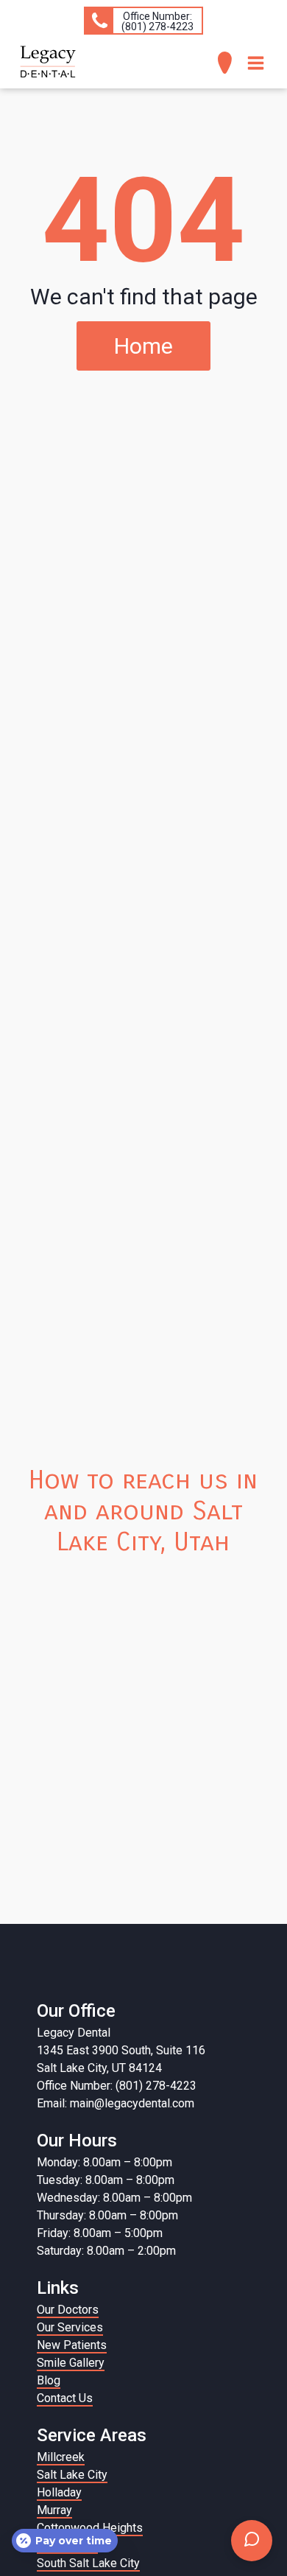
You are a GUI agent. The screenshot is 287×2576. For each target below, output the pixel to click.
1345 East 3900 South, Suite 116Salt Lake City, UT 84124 (121, 2059)
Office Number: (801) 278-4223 (117, 2086)
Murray (54, 2510)
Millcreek (61, 2457)
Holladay (59, 2492)
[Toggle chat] (252, 2541)
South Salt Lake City (88, 2563)
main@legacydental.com (132, 2103)
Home (143, 346)
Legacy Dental (74, 2033)
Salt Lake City (72, 2475)
